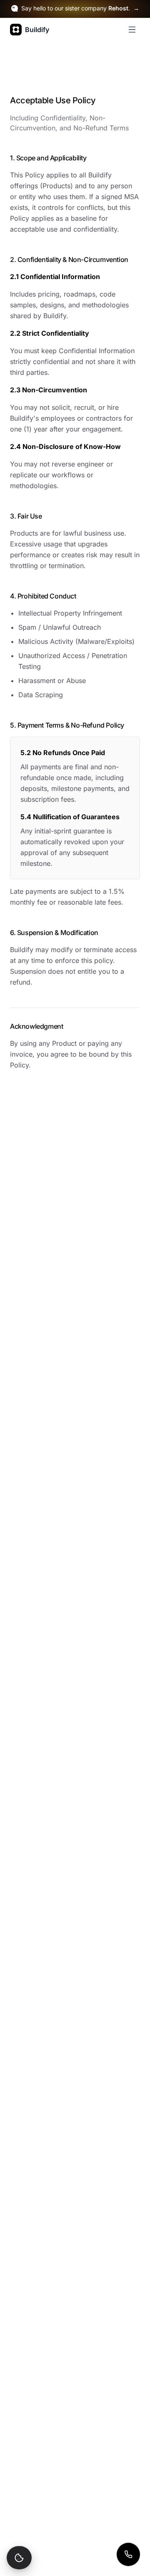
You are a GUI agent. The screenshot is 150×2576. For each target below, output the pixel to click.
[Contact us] (128, 2554)
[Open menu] (132, 30)
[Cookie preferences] (19, 2558)
